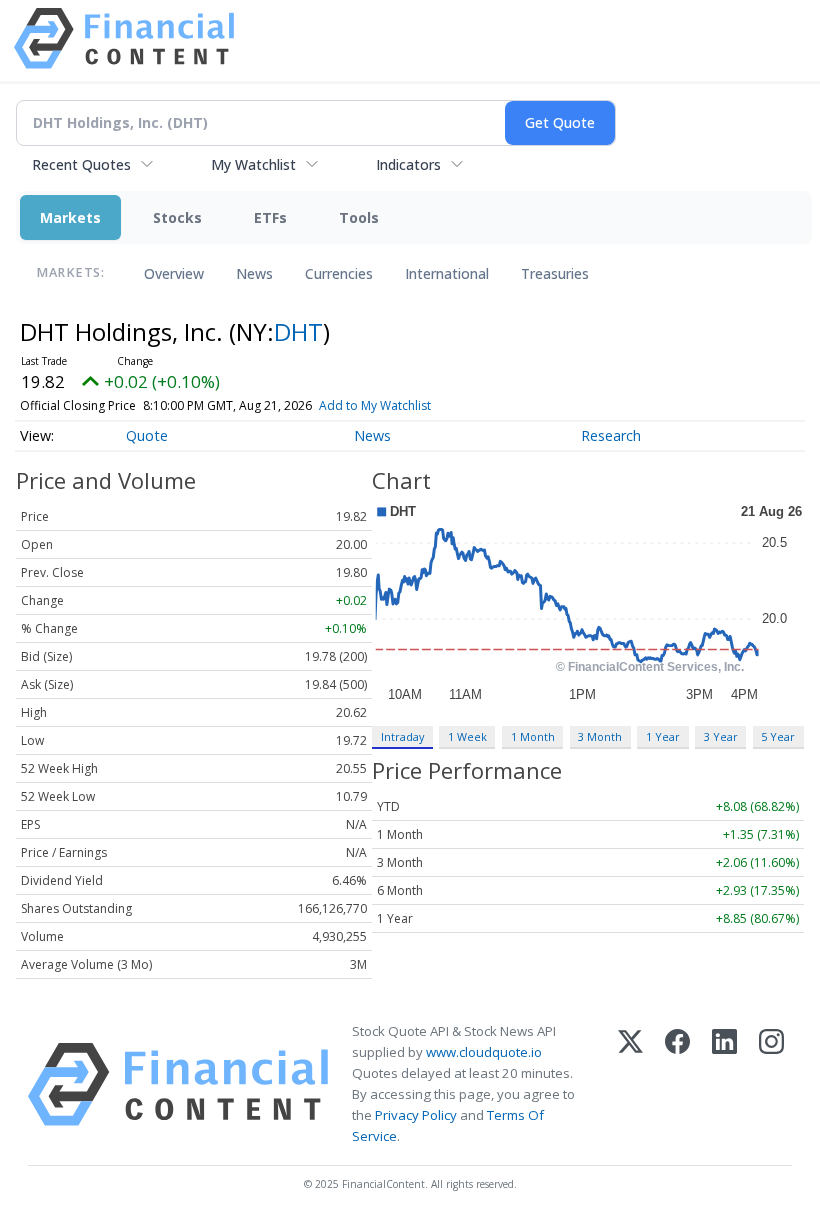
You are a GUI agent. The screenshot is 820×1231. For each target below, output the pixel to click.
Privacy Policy (416, 1115)
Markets (70, 217)
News (254, 273)
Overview (174, 273)
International (447, 273)
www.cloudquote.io (484, 1052)
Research (611, 435)
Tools (359, 217)
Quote (147, 435)
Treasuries (555, 273)
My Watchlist (253, 164)
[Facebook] (677, 1084)
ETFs (270, 217)
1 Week (467, 736)
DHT (298, 331)
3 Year (721, 736)
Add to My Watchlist (375, 405)
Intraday (402, 736)
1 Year (663, 736)
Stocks (177, 217)
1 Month (533, 736)
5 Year (778, 736)
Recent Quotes (81, 164)
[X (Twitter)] (630, 1084)
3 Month (600, 736)
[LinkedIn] (724, 1084)
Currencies (339, 273)
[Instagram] (771, 1084)
